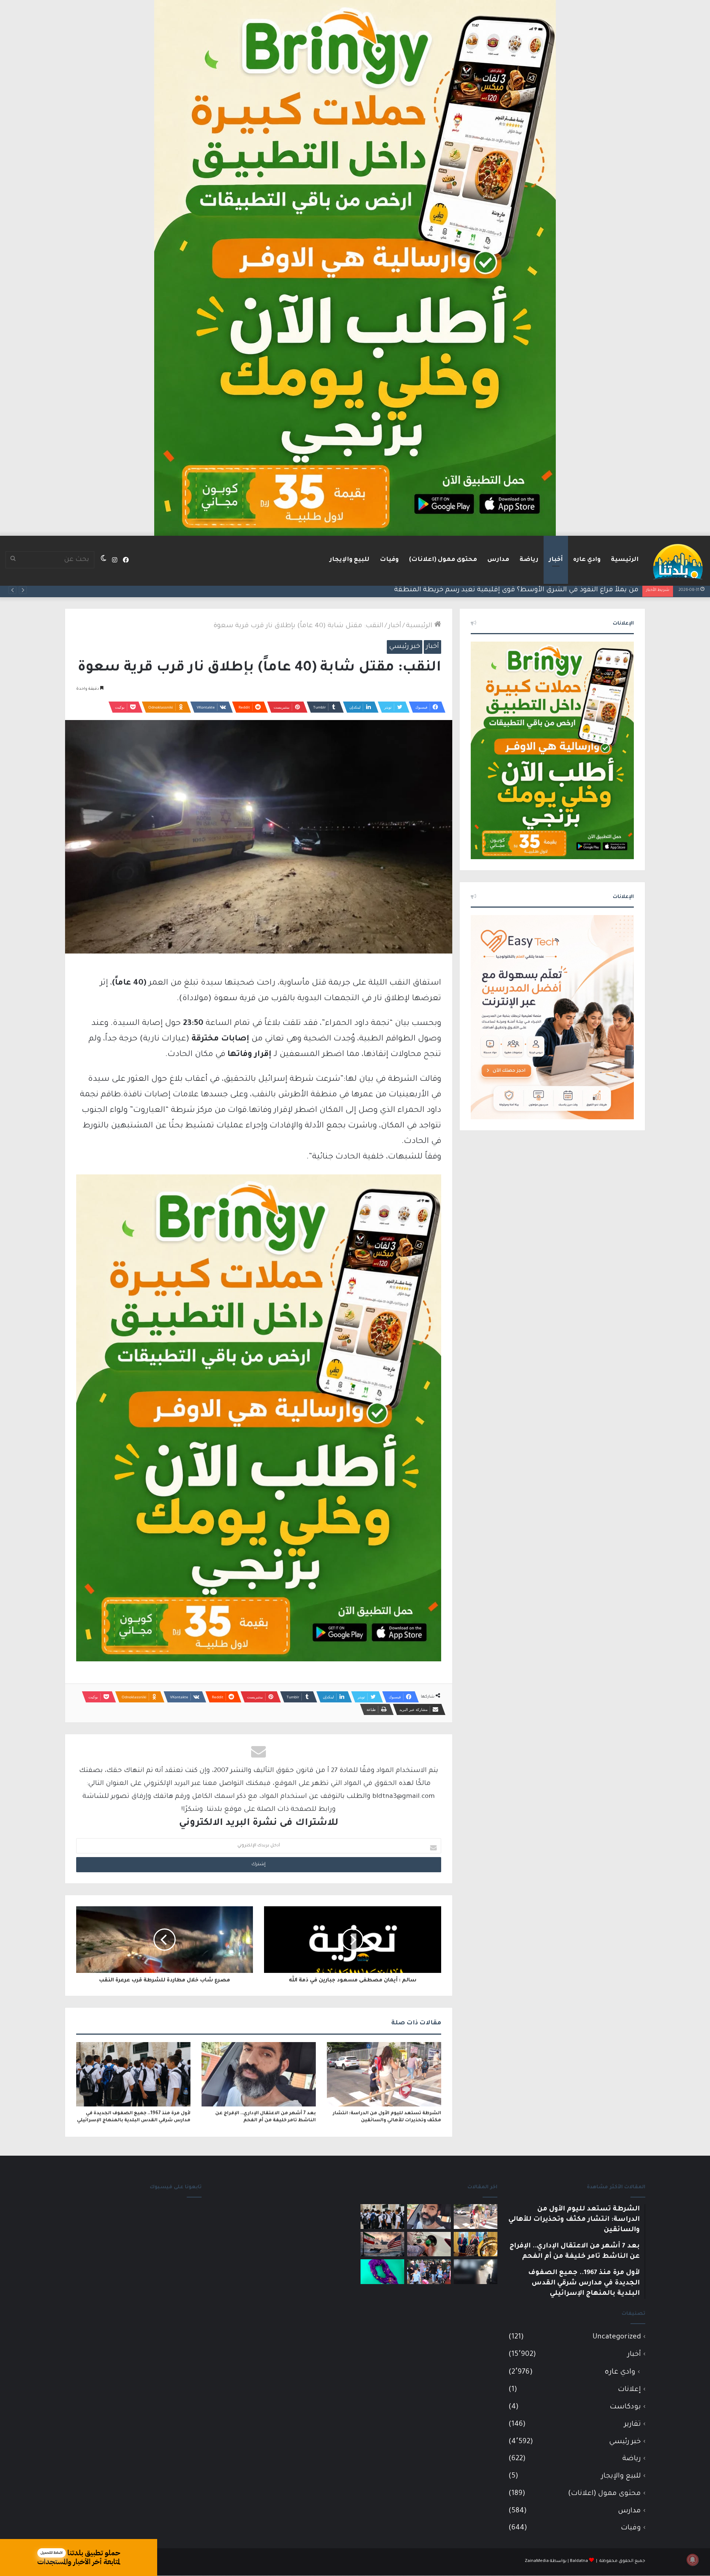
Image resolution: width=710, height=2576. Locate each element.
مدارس (498, 560)
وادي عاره (587, 560)
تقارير (633, 2424)
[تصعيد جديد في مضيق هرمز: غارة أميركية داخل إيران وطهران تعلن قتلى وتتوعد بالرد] (382, 2244)
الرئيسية (625, 560)
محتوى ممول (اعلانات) (443, 560)
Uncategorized (617, 2337)
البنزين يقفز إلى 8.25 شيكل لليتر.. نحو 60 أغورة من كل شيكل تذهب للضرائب (523, 590)
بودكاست (625, 2407)
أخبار (556, 560)
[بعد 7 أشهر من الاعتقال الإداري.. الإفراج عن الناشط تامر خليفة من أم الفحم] (259, 2074)
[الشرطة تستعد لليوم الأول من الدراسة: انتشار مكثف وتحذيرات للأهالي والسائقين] (384, 2074)
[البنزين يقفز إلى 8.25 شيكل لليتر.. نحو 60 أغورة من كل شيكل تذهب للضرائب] (429, 2244)
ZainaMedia (537, 2561)
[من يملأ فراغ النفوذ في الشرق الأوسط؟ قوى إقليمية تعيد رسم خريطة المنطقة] (476, 2244)
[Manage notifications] (693, 2560)
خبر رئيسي (405, 647)
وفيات (389, 560)
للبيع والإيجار (349, 560)
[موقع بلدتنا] (678, 561)
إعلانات (629, 2390)
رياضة (529, 560)
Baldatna (579, 2561)
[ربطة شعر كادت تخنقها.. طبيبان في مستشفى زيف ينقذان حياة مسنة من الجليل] (382, 2272)
